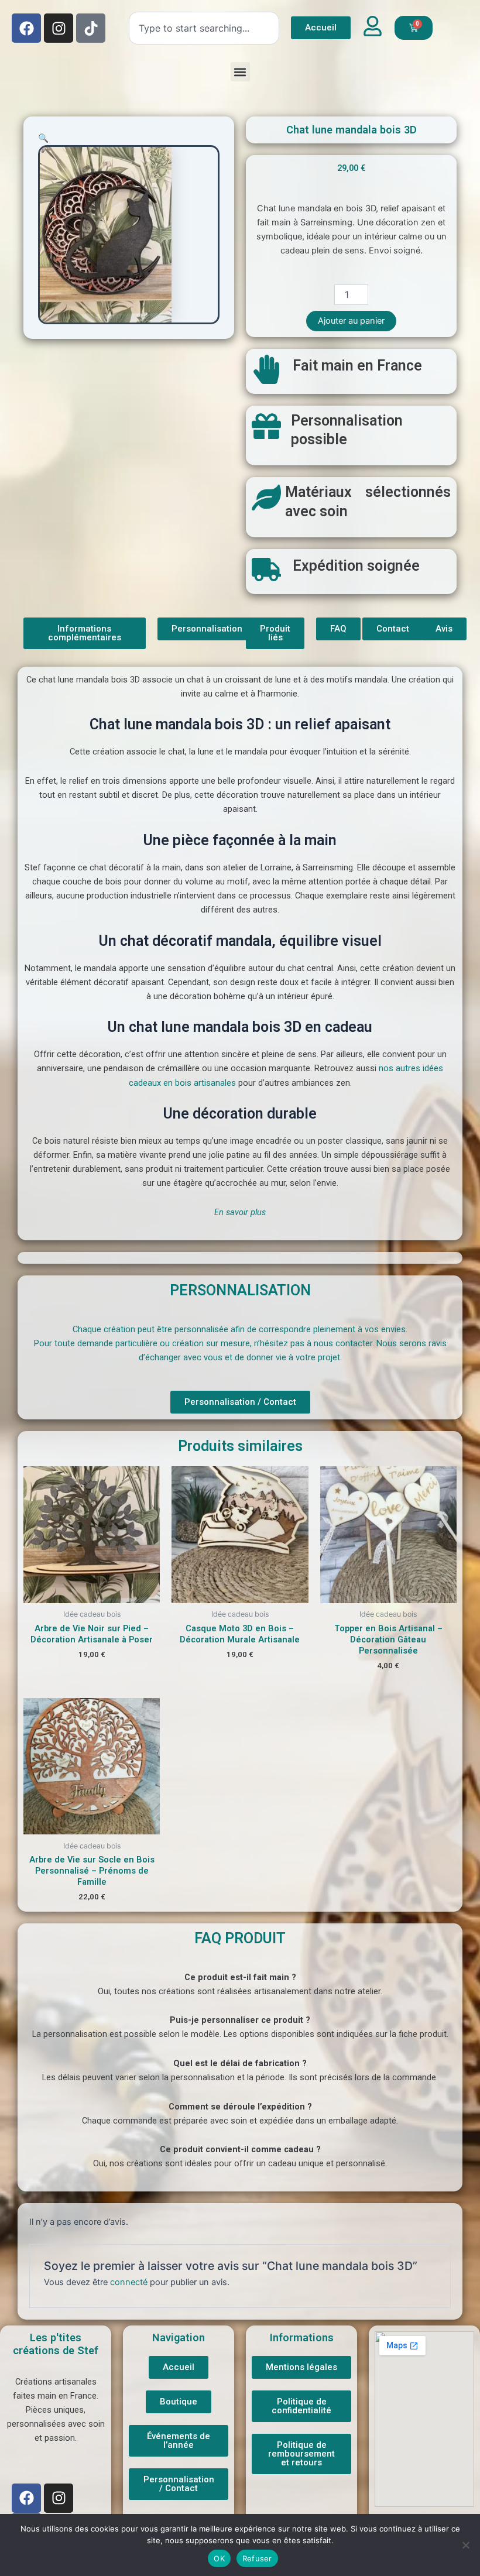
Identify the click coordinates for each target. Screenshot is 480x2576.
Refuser (257, 2558)
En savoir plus (240, 1212)
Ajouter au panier (351, 321)
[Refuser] (465, 2545)
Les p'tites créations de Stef (56, 2344)
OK (219, 2558)
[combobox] (204, 28)
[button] (240, 72)
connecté (129, 2282)
